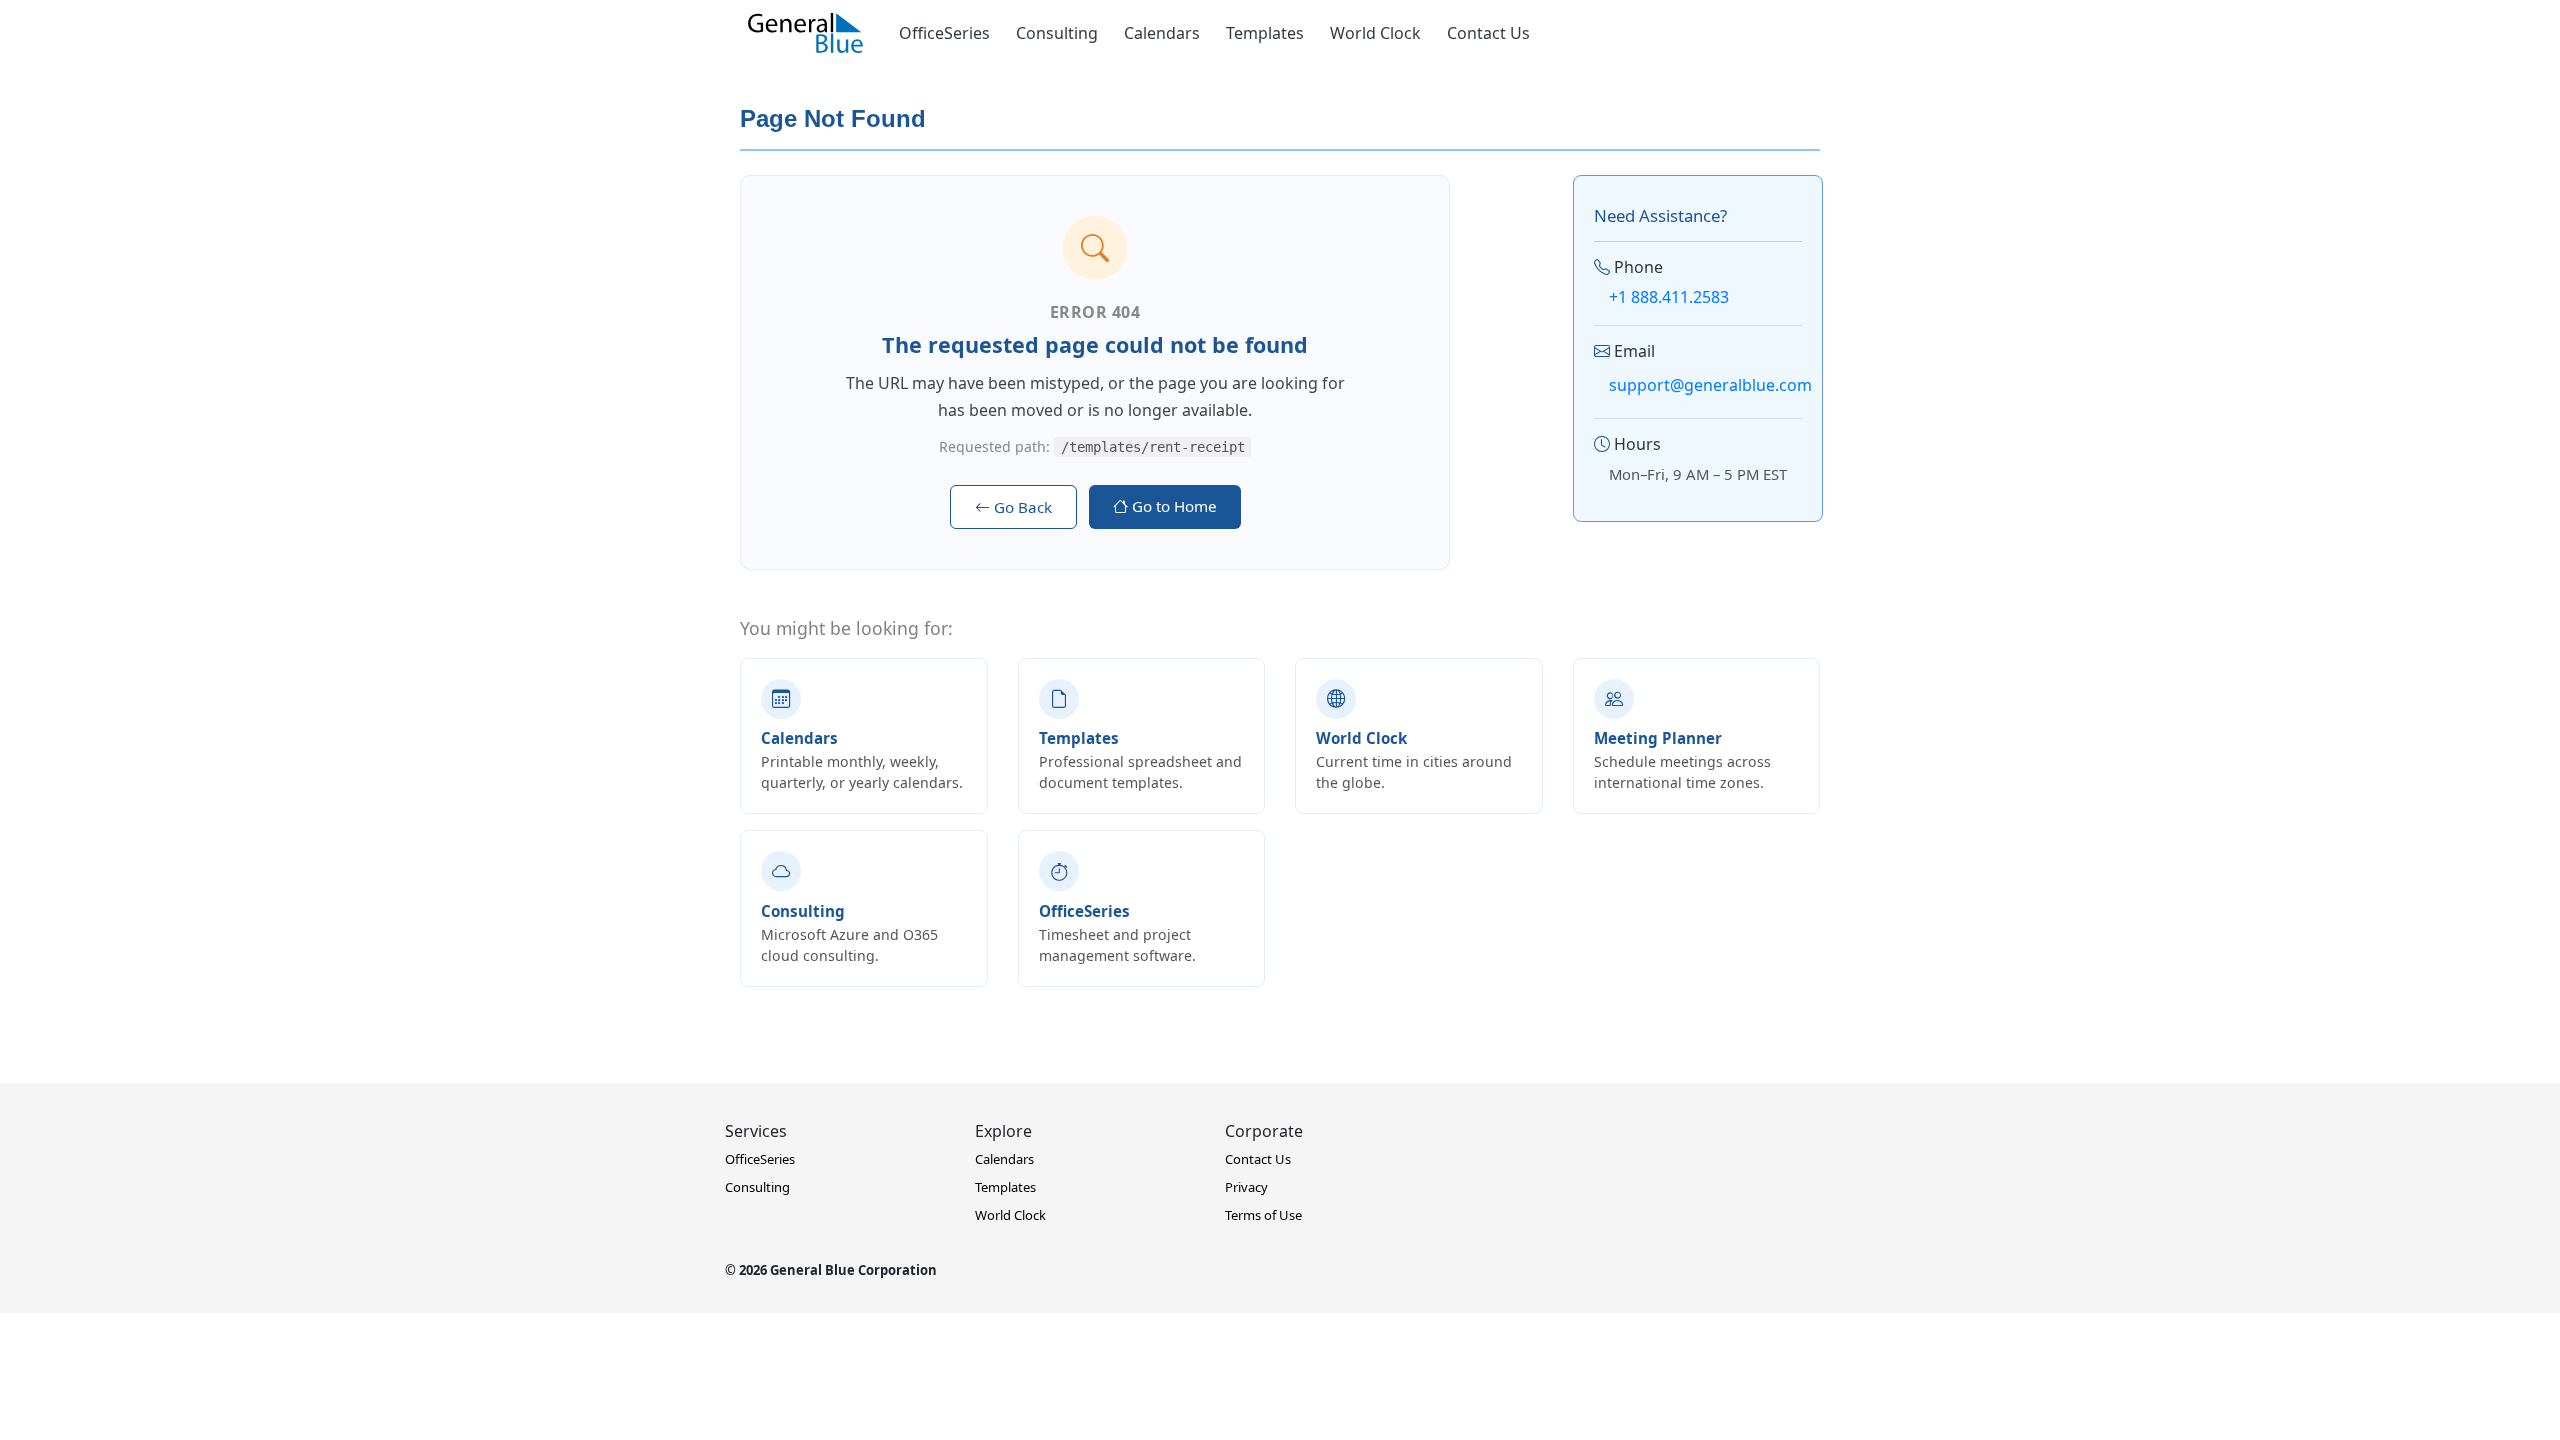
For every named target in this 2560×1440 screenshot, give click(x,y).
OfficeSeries (944, 33)
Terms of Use (1263, 1215)
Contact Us (1488, 33)
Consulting (1057, 33)
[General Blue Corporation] (805, 33)
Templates (1265, 33)
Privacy (1246, 1187)
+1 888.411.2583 (1669, 297)
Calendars (1162, 33)
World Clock (1375, 33)
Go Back (1021, 507)
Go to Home (1172, 506)
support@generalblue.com (1710, 385)
